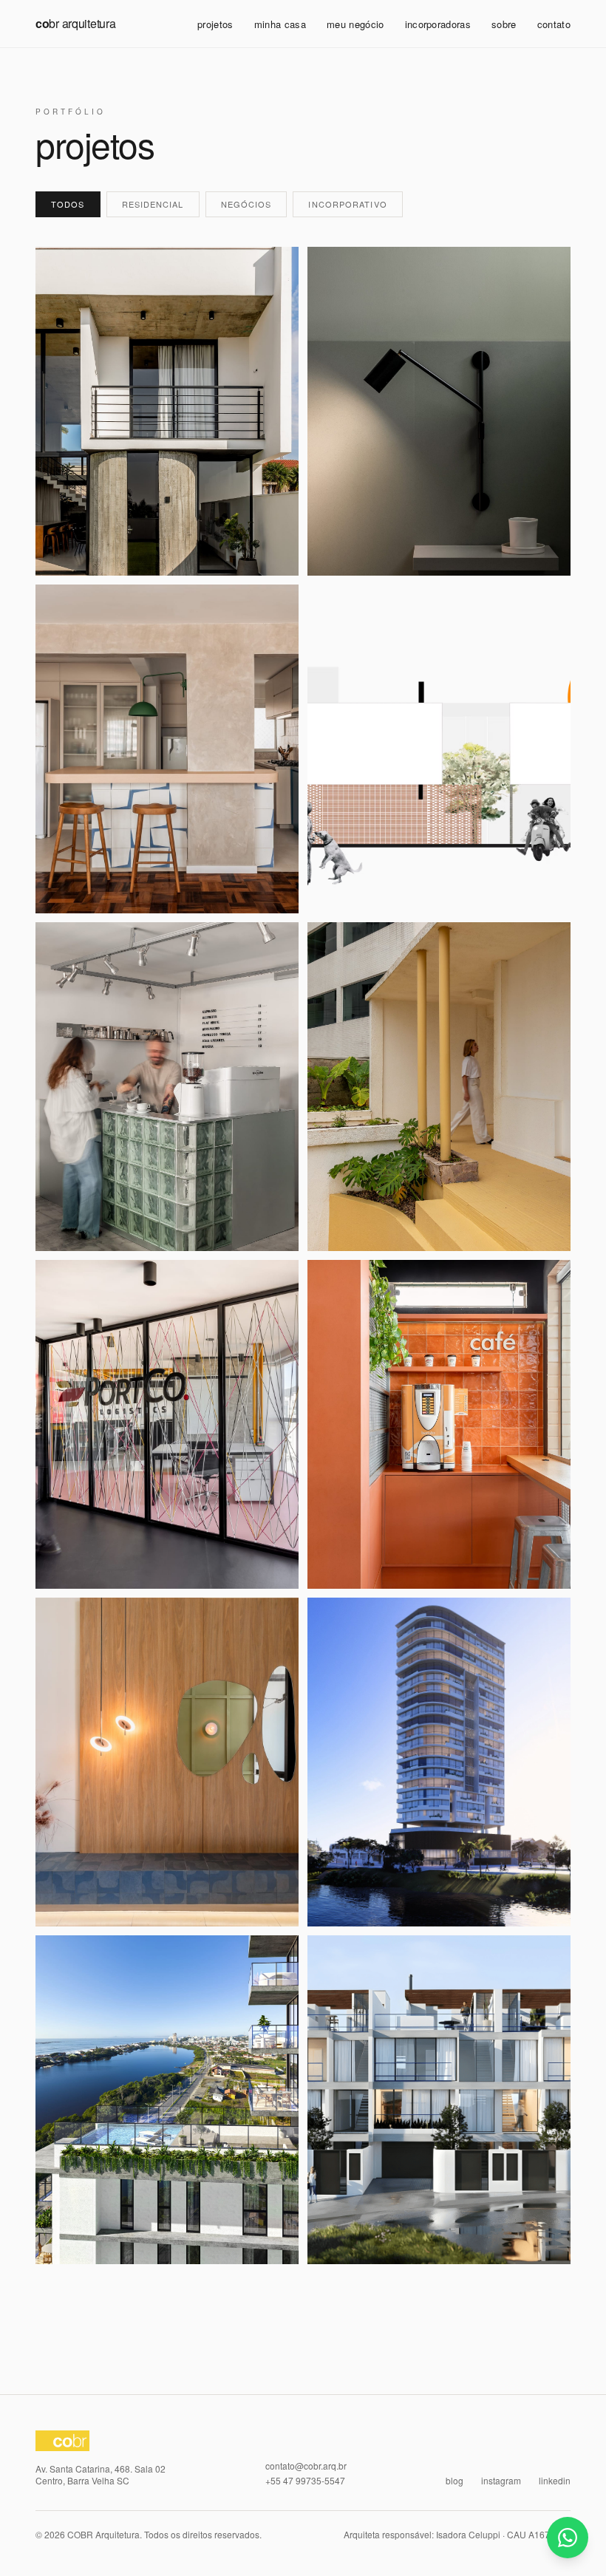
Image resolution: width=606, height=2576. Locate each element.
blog (454, 2481)
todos (68, 204)
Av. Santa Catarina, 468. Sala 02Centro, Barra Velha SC (101, 2475)
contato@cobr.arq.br (306, 2466)
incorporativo (347, 204)
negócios (246, 204)
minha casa (280, 24)
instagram (501, 2481)
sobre (504, 24)
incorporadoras (438, 24)
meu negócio (355, 24)
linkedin (555, 2481)
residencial (153, 204)
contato (554, 24)
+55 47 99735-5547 (305, 2481)
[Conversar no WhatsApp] (568, 2538)
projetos (215, 24)
